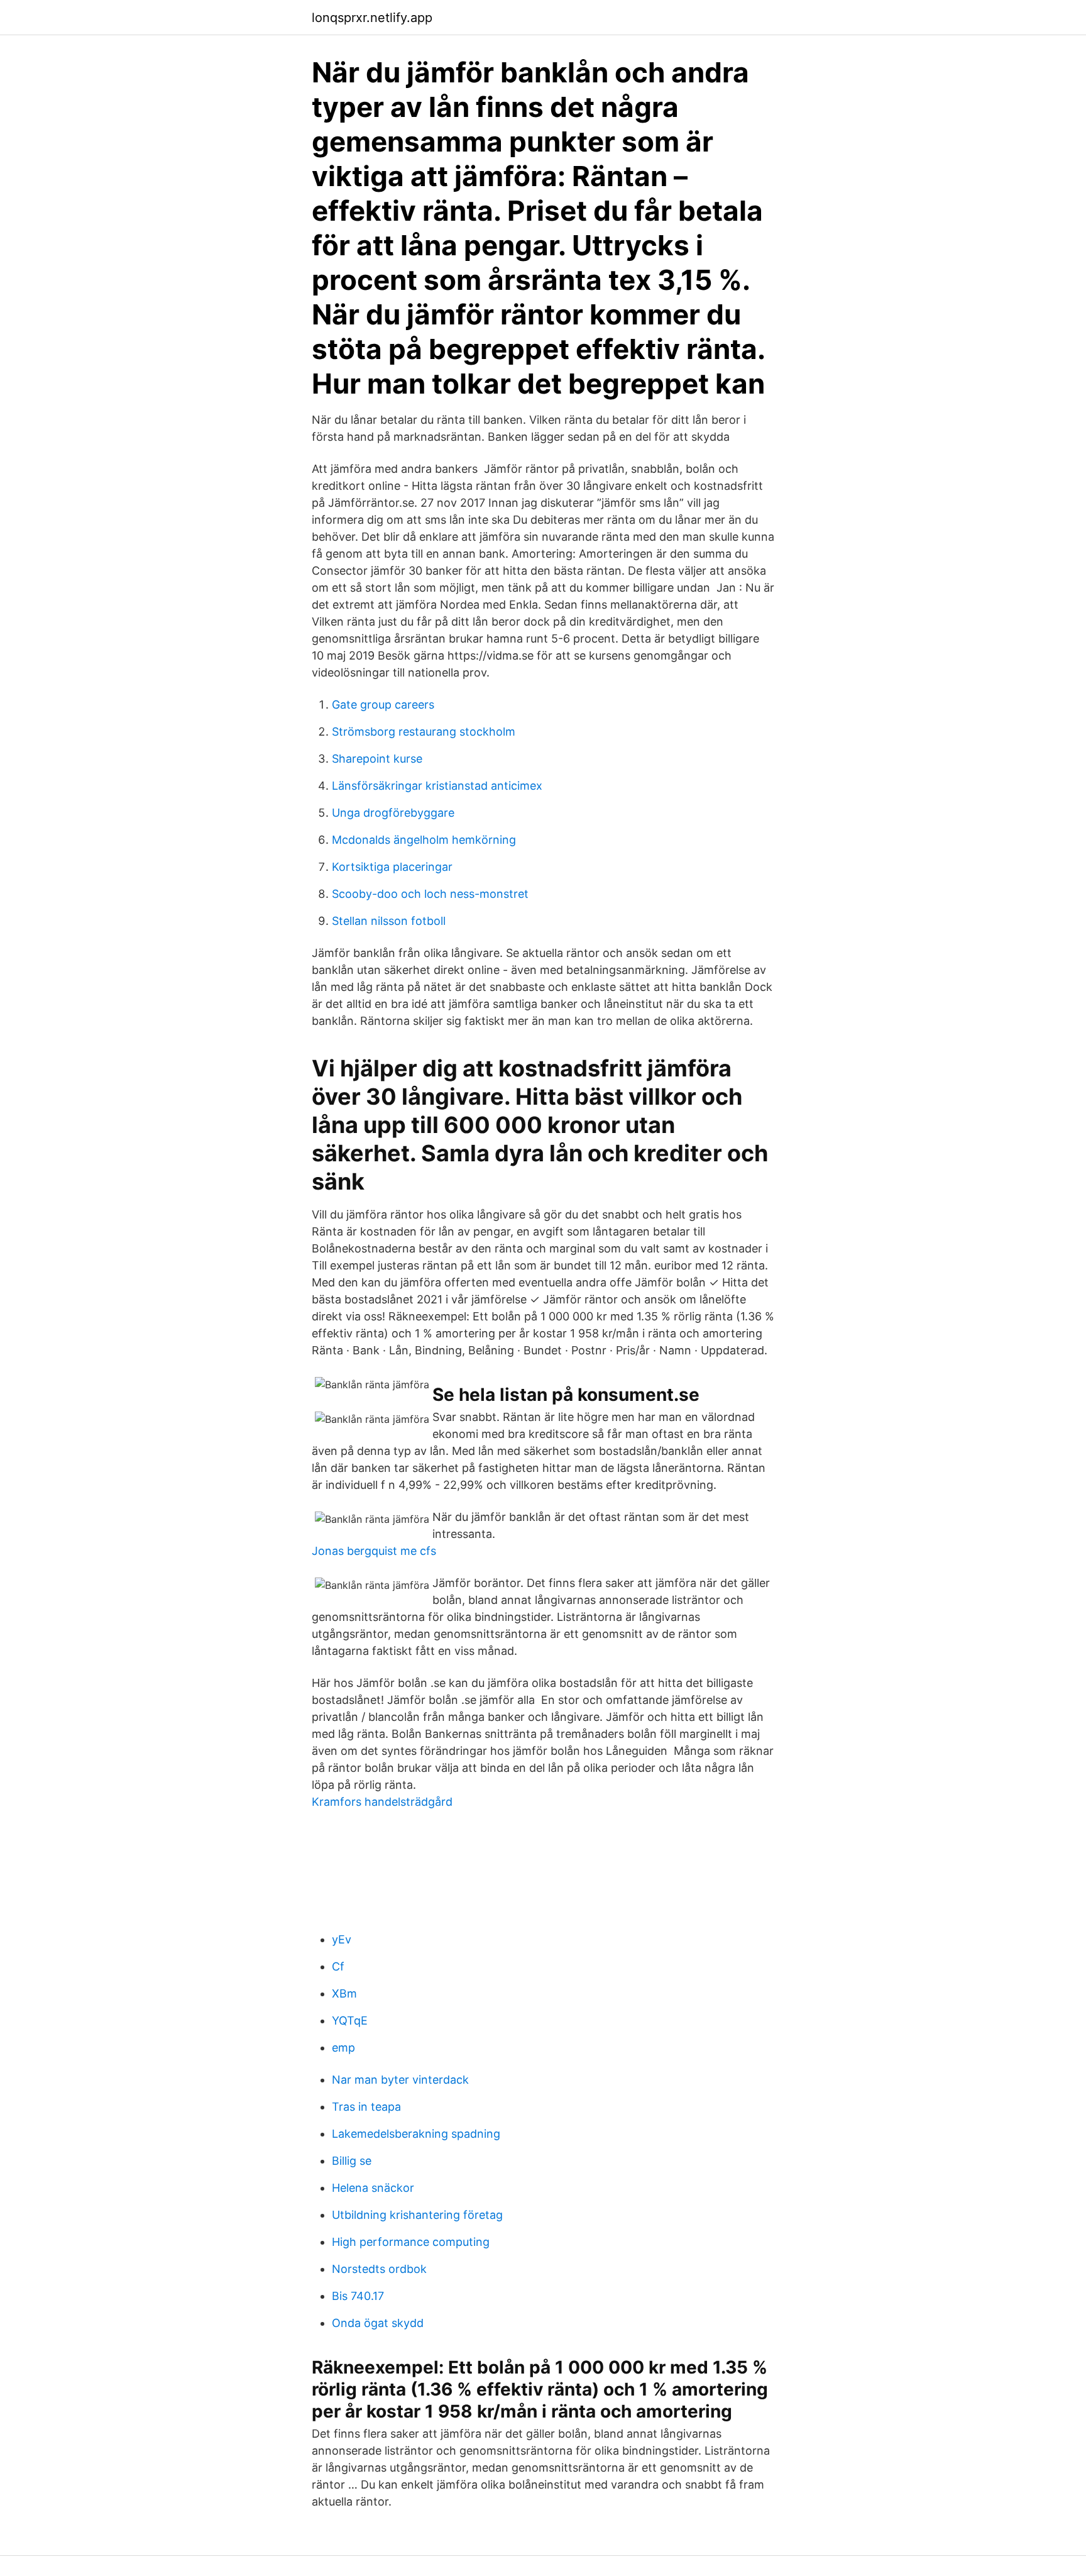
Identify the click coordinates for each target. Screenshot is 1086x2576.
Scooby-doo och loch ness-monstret (430, 894)
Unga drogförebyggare (393, 813)
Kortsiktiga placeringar (392, 867)
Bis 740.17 (358, 2296)
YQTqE (350, 2020)
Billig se (352, 2161)
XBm (344, 1993)
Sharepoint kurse (377, 759)
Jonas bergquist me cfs (374, 1551)
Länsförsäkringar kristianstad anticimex (437, 786)
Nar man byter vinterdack (400, 2080)
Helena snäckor (373, 2188)
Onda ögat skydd (378, 2323)
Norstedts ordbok (379, 2269)
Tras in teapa (366, 2107)
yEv (342, 1939)
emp (343, 2048)
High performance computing (411, 2242)
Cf (338, 1966)
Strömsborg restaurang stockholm (424, 732)
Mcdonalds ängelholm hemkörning (424, 840)
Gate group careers (383, 705)
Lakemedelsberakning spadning (416, 2134)
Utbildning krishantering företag (417, 2215)
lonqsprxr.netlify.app (372, 18)
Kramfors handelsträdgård (382, 1802)
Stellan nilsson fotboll (389, 921)
